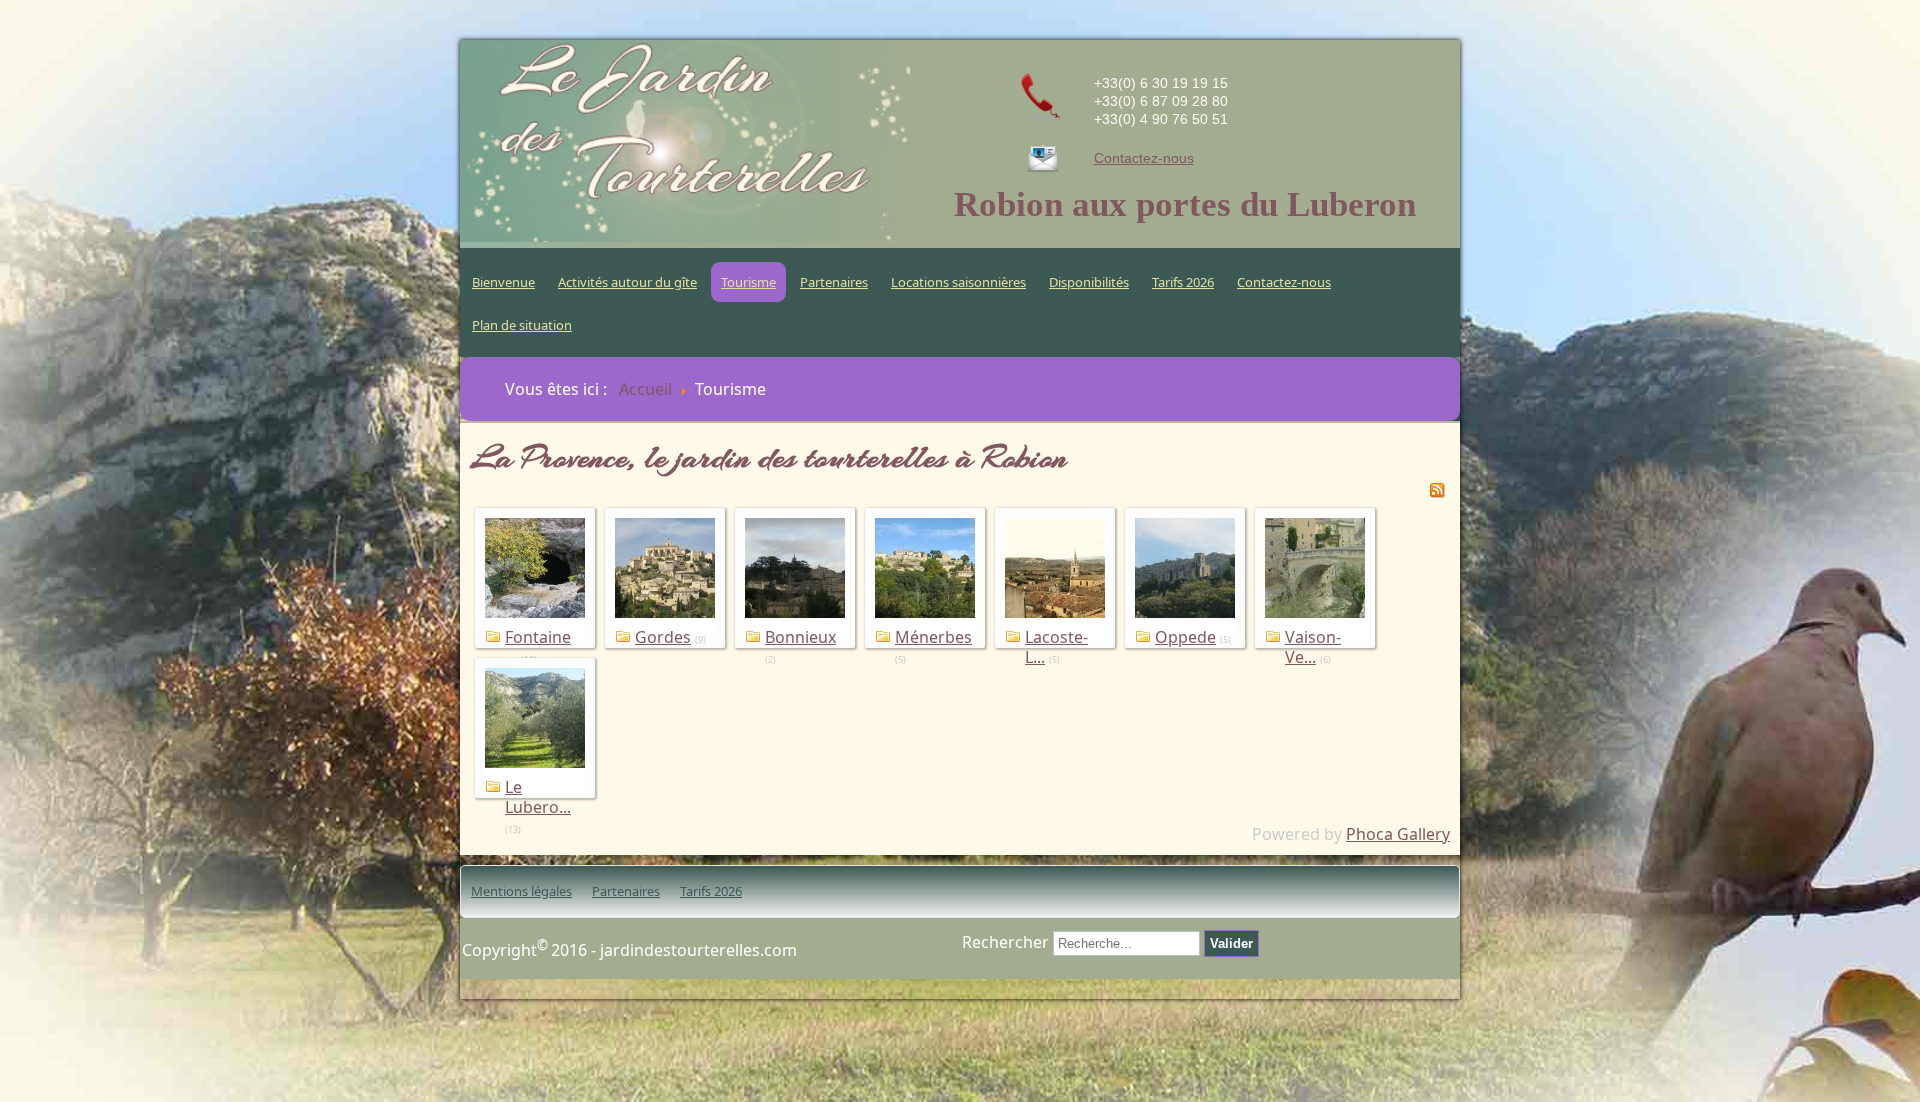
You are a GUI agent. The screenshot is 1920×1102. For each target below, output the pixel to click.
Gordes (663, 637)
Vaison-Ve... (1313, 647)
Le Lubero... (538, 797)
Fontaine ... (538, 647)
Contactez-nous (1144, 158)
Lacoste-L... (1056, 647)
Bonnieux (800, 637)
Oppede (1185, 637)
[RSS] (1437, 492)
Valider (1231, 943)
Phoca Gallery (1398, 834)
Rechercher (1005, 942)
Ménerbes (933, 637)
